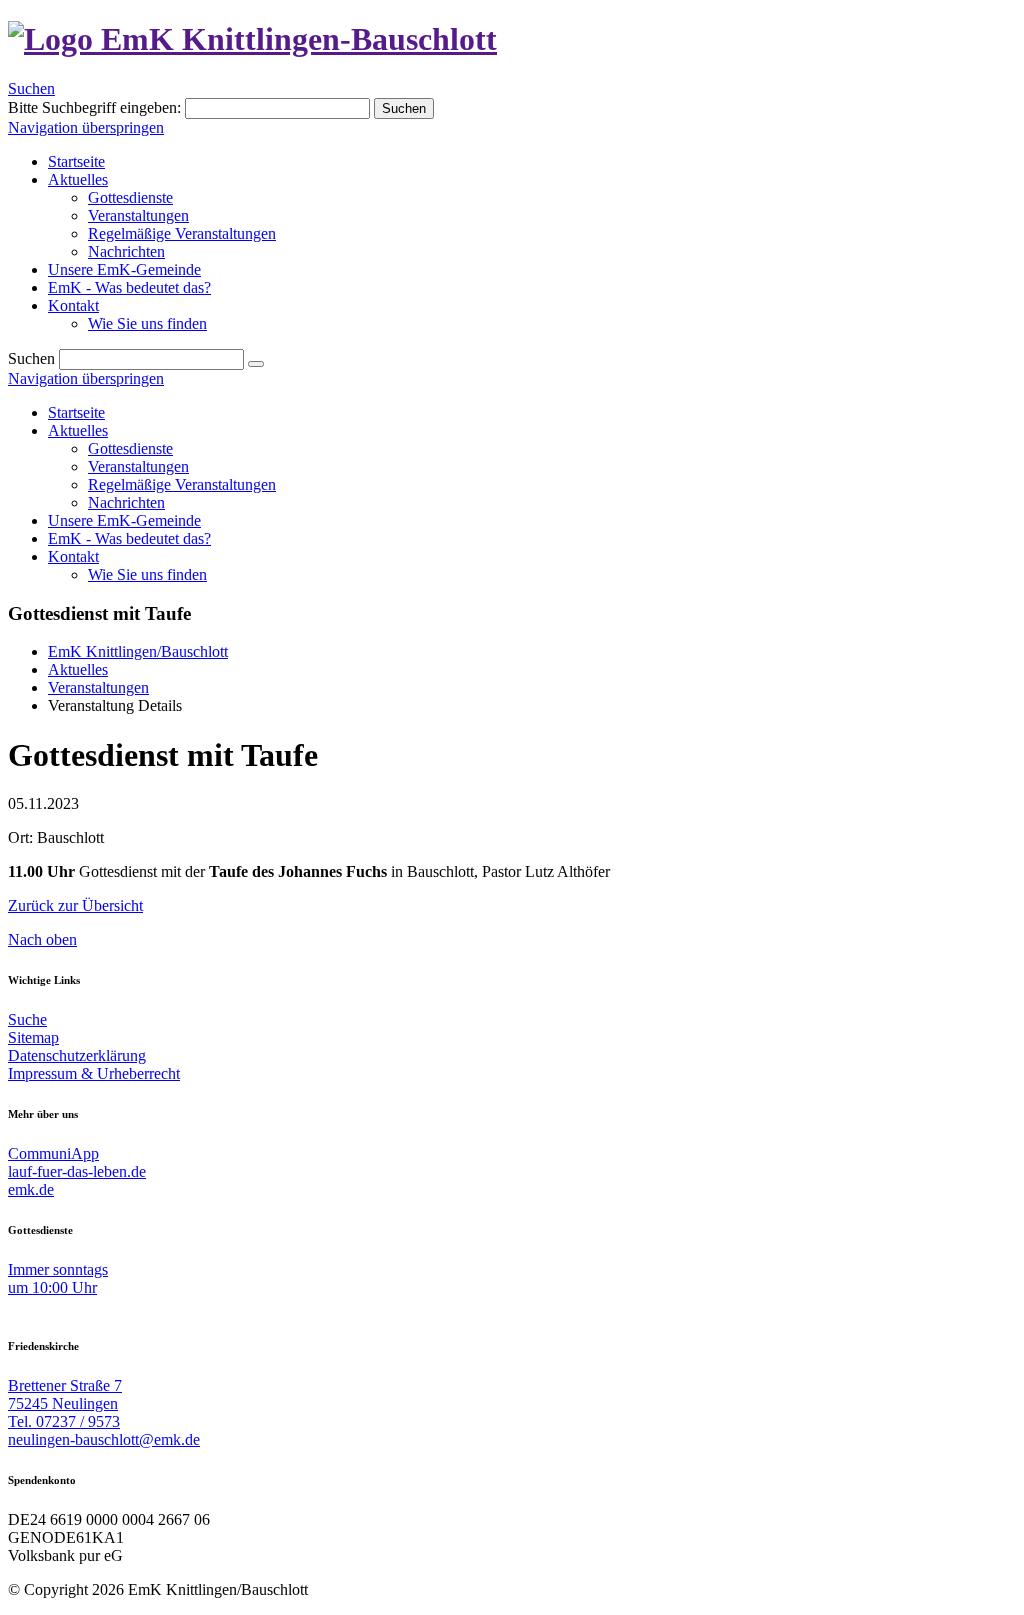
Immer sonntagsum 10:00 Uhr (58, 1278)
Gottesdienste (130, 448)
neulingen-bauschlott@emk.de (104, 1439)
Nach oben (42, 939)
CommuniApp (53, 1153)
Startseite (76, 412)
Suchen (31, 88)
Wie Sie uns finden (147, 574)
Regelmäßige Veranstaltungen (182, 484)
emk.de (31, 1189)
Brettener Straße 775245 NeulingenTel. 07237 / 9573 (65, 1403)
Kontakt (73, 556)
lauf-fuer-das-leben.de (77, 1171)
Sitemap (33, 1037)
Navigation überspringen (86, 127)
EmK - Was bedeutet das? (129, 538)
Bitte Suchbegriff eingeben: (94, 107)
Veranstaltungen (138, 466)
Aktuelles (78, 430)
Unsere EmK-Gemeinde (124, 520)
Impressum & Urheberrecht (94, 1073)
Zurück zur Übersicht (75, 905)
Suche (27, 1019)
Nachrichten (126, 502)
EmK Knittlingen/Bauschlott (138, 651)
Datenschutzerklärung (77, 1055)
